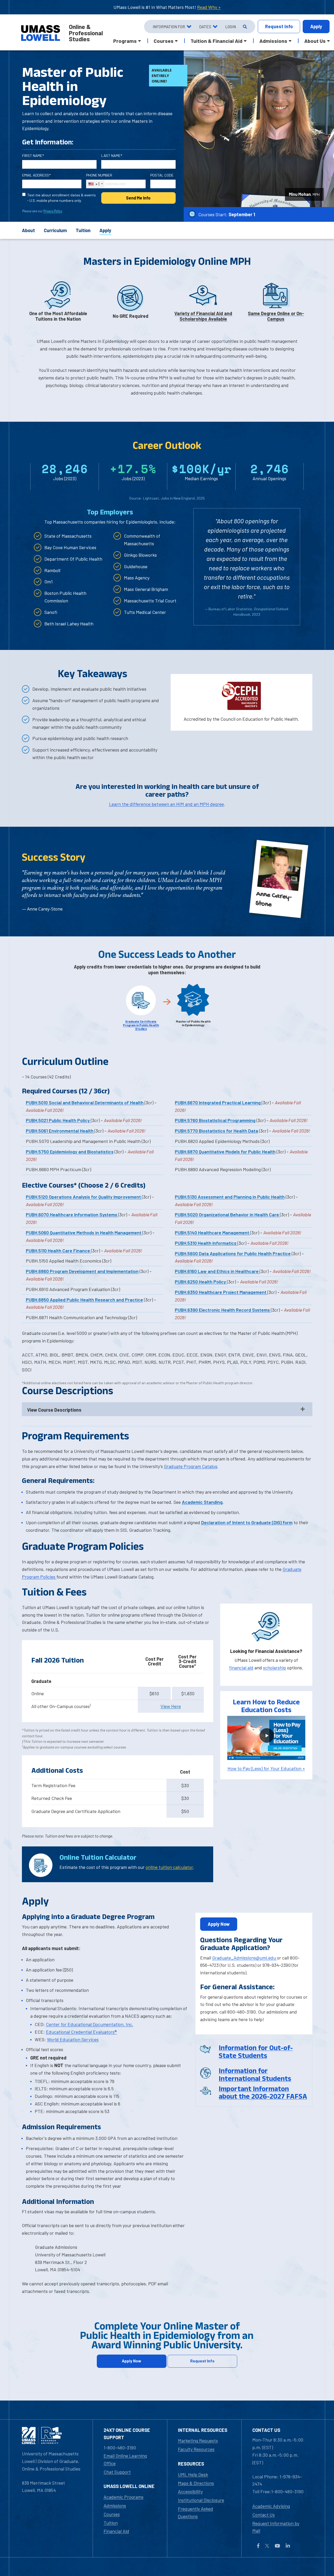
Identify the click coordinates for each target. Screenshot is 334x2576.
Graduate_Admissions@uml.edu (244, 1958)
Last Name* (112, 156)
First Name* (33, 156)
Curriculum (55, 230)
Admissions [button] (273, 41)
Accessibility (190, 2491)
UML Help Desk (193, 2474)
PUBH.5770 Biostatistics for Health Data (216, 1131)
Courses (112, 2514)
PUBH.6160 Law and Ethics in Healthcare (217, 1271)
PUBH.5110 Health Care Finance (58, 1251)
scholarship (275, 1668)
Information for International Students (255, 2075)
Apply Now (219, 1924)
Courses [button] (164, 41)
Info (279, 26)
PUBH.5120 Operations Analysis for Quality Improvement (84, 1197)
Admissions (115, 2505)
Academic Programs (124, 2497)
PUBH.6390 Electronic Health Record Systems (223, 1310)
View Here (171, 1706)
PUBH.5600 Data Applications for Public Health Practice (233, 1253)
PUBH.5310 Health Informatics (206, 1243)
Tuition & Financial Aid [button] (216, 41)
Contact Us (264, 2515)
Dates (205, 27)
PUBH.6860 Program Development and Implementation (82, 1271)
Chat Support (117, 2472)
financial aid (241, 1668)
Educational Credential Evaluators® (81, 2032)
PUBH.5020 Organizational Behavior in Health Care (227, 1214)
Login (231, 27)
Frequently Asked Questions (196, 2512)
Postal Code (162, 175)
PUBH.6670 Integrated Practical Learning (218, 1102)
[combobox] (95, 184)
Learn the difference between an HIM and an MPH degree (166, 804)
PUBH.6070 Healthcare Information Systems (72, 1214)
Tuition (83, 230)
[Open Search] (244, 27)
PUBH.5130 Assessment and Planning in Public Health (230, 1197)
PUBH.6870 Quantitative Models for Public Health (225, 1152)
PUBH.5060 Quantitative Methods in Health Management (84, 1233)
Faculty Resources (196, 2449)
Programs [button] (125, 41)
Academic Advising (271, 2506)
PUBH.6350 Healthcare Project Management (221, 1292)
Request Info (202, 2361)
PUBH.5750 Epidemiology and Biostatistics (70, 1152)
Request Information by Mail (276, 2527)
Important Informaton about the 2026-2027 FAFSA (263, 2093)
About (28, 230)
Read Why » (209, 7)
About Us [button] (315, 41)
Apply (316, 26)
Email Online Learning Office (125, 2459)
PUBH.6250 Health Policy (201, 1282)
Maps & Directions (196, 2483)
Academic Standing (202, 1502)
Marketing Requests (198, 2440)
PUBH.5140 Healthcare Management (213, 1233)
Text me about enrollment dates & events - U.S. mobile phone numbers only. (61, 198)
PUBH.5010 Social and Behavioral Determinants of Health (85, 1102)
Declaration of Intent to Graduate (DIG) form (247, 1522)
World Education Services (73, 2039)
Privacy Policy (53, 211)
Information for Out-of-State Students (256, 2052)
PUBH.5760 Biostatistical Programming (215, 1120)
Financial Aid (116, 2531)
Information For (169, 27)
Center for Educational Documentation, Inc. (90, 2024)
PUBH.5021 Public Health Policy (58, 1120)
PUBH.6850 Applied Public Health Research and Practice (84, 1300)
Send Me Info (138, 198)
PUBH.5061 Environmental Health (60, 1131)
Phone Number (99, 175)
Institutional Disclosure (201, 2500)
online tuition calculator (169, 1867)
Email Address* (36, 175)
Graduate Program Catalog (190, 1466)
